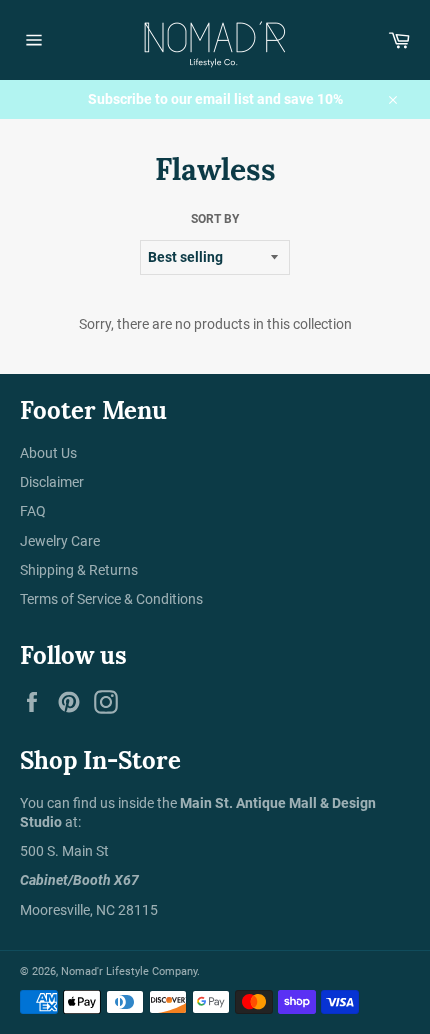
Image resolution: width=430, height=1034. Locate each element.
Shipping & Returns (79, 570)
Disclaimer (52, 482)
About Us (48, 453)
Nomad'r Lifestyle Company (129, 971)
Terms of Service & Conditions (111, 599)
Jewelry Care (60, 541)
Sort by (215, 219)
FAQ (33, 511)
